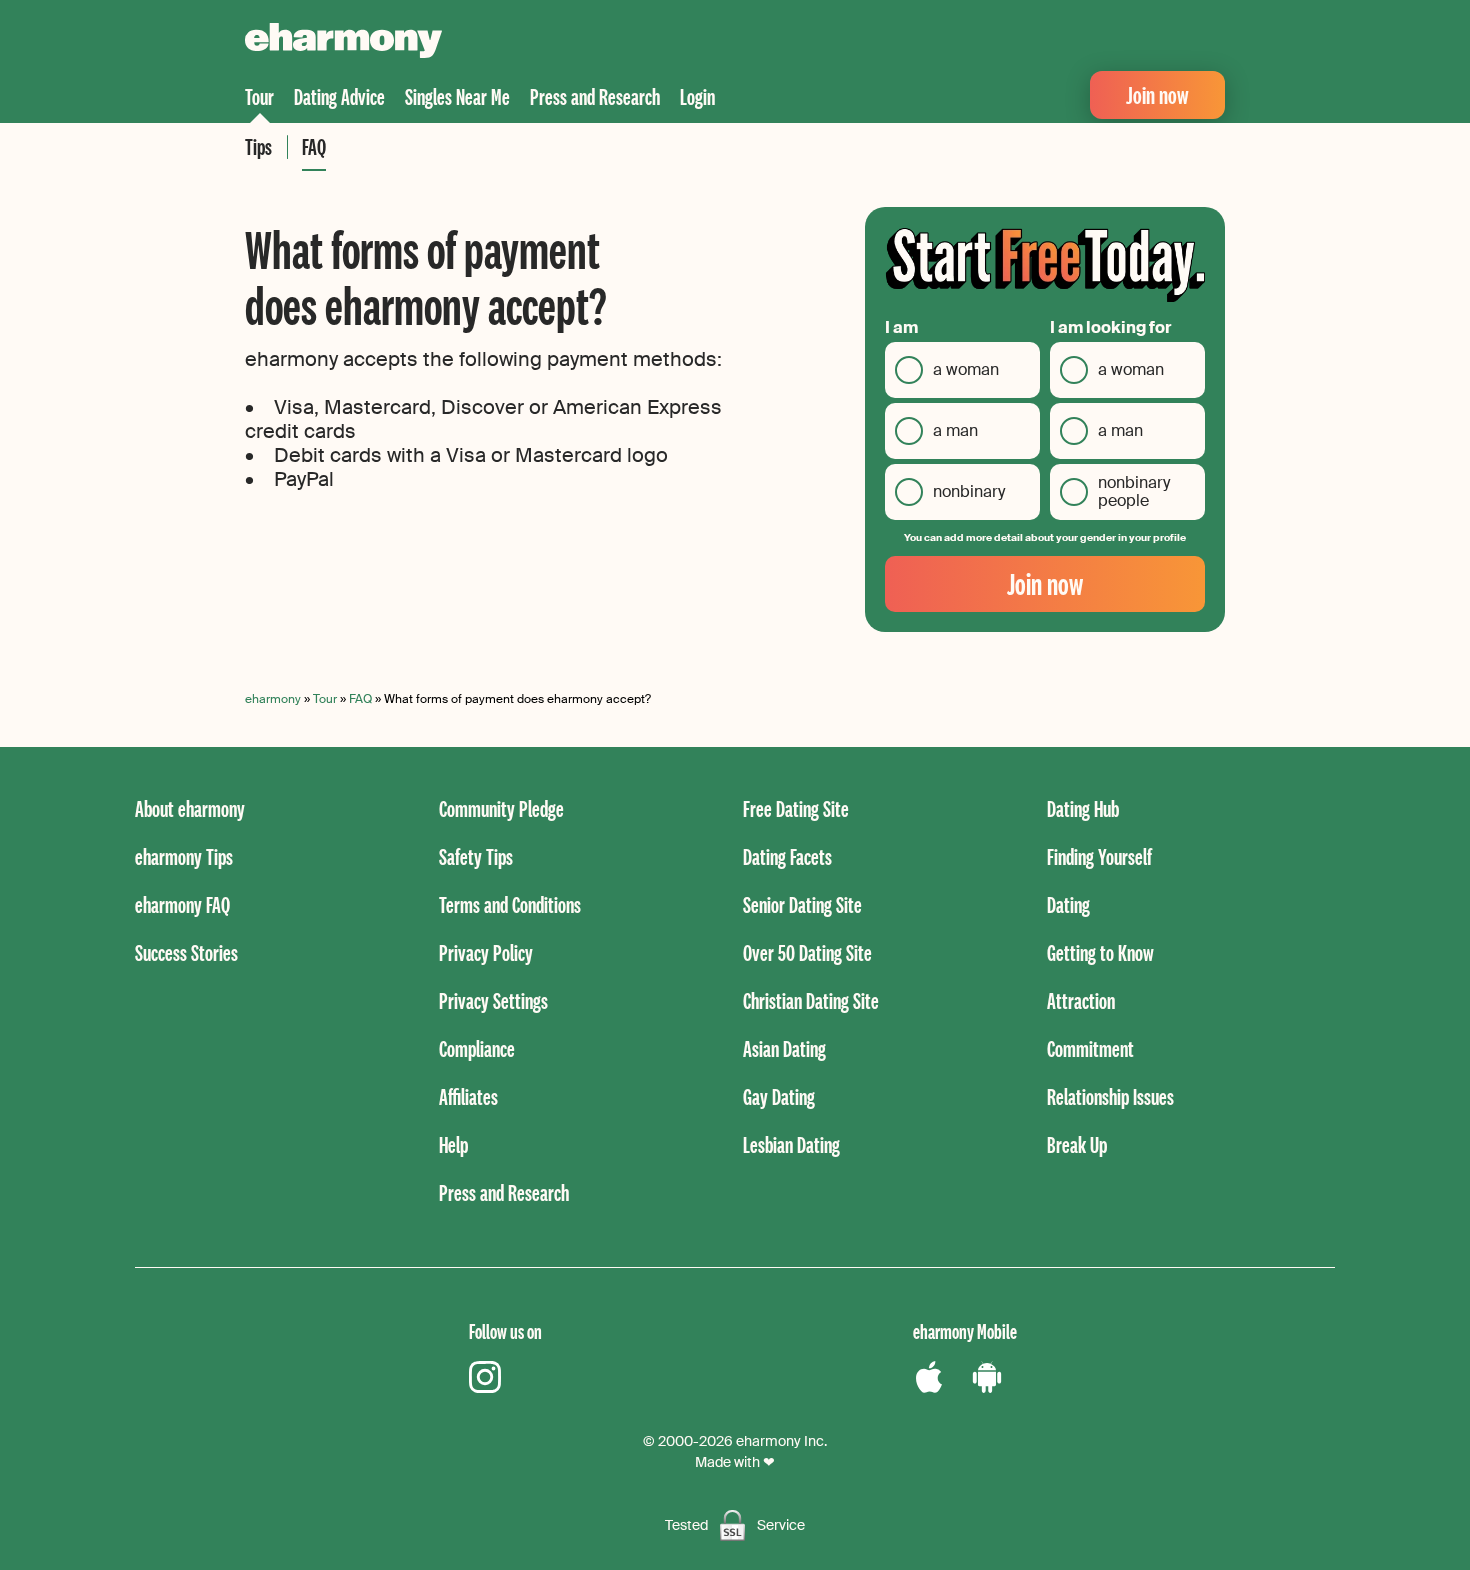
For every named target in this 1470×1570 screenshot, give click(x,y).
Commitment (1090, 1048)
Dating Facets (787, 856)
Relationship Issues (1110, 1096)
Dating (1068, 904)
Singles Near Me (457, 96)
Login (697, 96)
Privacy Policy (486, 952)
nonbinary (969, 491)
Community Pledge (501, 808)
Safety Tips (476, 856)
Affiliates (468, 1096)
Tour (259, 96)
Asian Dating (784, 1048)
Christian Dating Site (811, 1000)
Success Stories (186, 952)
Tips (258, 146)
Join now (1157, 94)
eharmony (273, 699)
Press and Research (595, 96)
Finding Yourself (1099, 856)
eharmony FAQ (182, 904)
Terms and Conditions (510, 904)
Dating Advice (339, 96)
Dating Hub (1083, 808)
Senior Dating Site (802, 904)
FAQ (314, 146)
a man (955, 430)
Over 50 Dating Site (807, 952)
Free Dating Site (796, 808)
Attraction (1081, 1000)
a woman (966, 369)
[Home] (343, 43)
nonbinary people (1134, 491)
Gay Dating (779, 1096)
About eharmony (190, 808)
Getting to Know (1100, 952)
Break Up (1077, 1144)
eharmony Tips (184, 856)
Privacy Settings (493, 1000)
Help (453, 1144)
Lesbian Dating (791, 1144)
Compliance (477, 1048)
